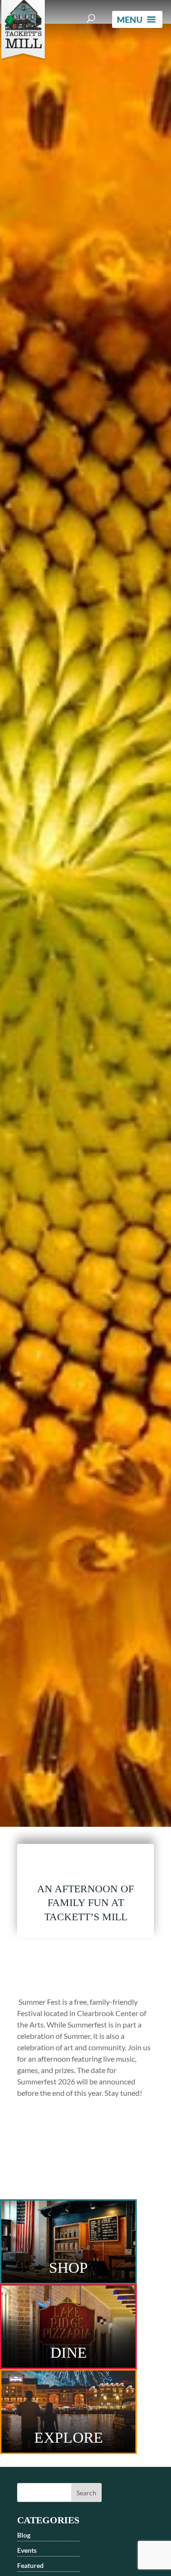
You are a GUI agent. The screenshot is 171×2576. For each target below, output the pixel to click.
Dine (69, 2353)
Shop (68, 2268)
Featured (30, 2565)
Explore (69, 2437)
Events (27, 2550)
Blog (24, 2535)
